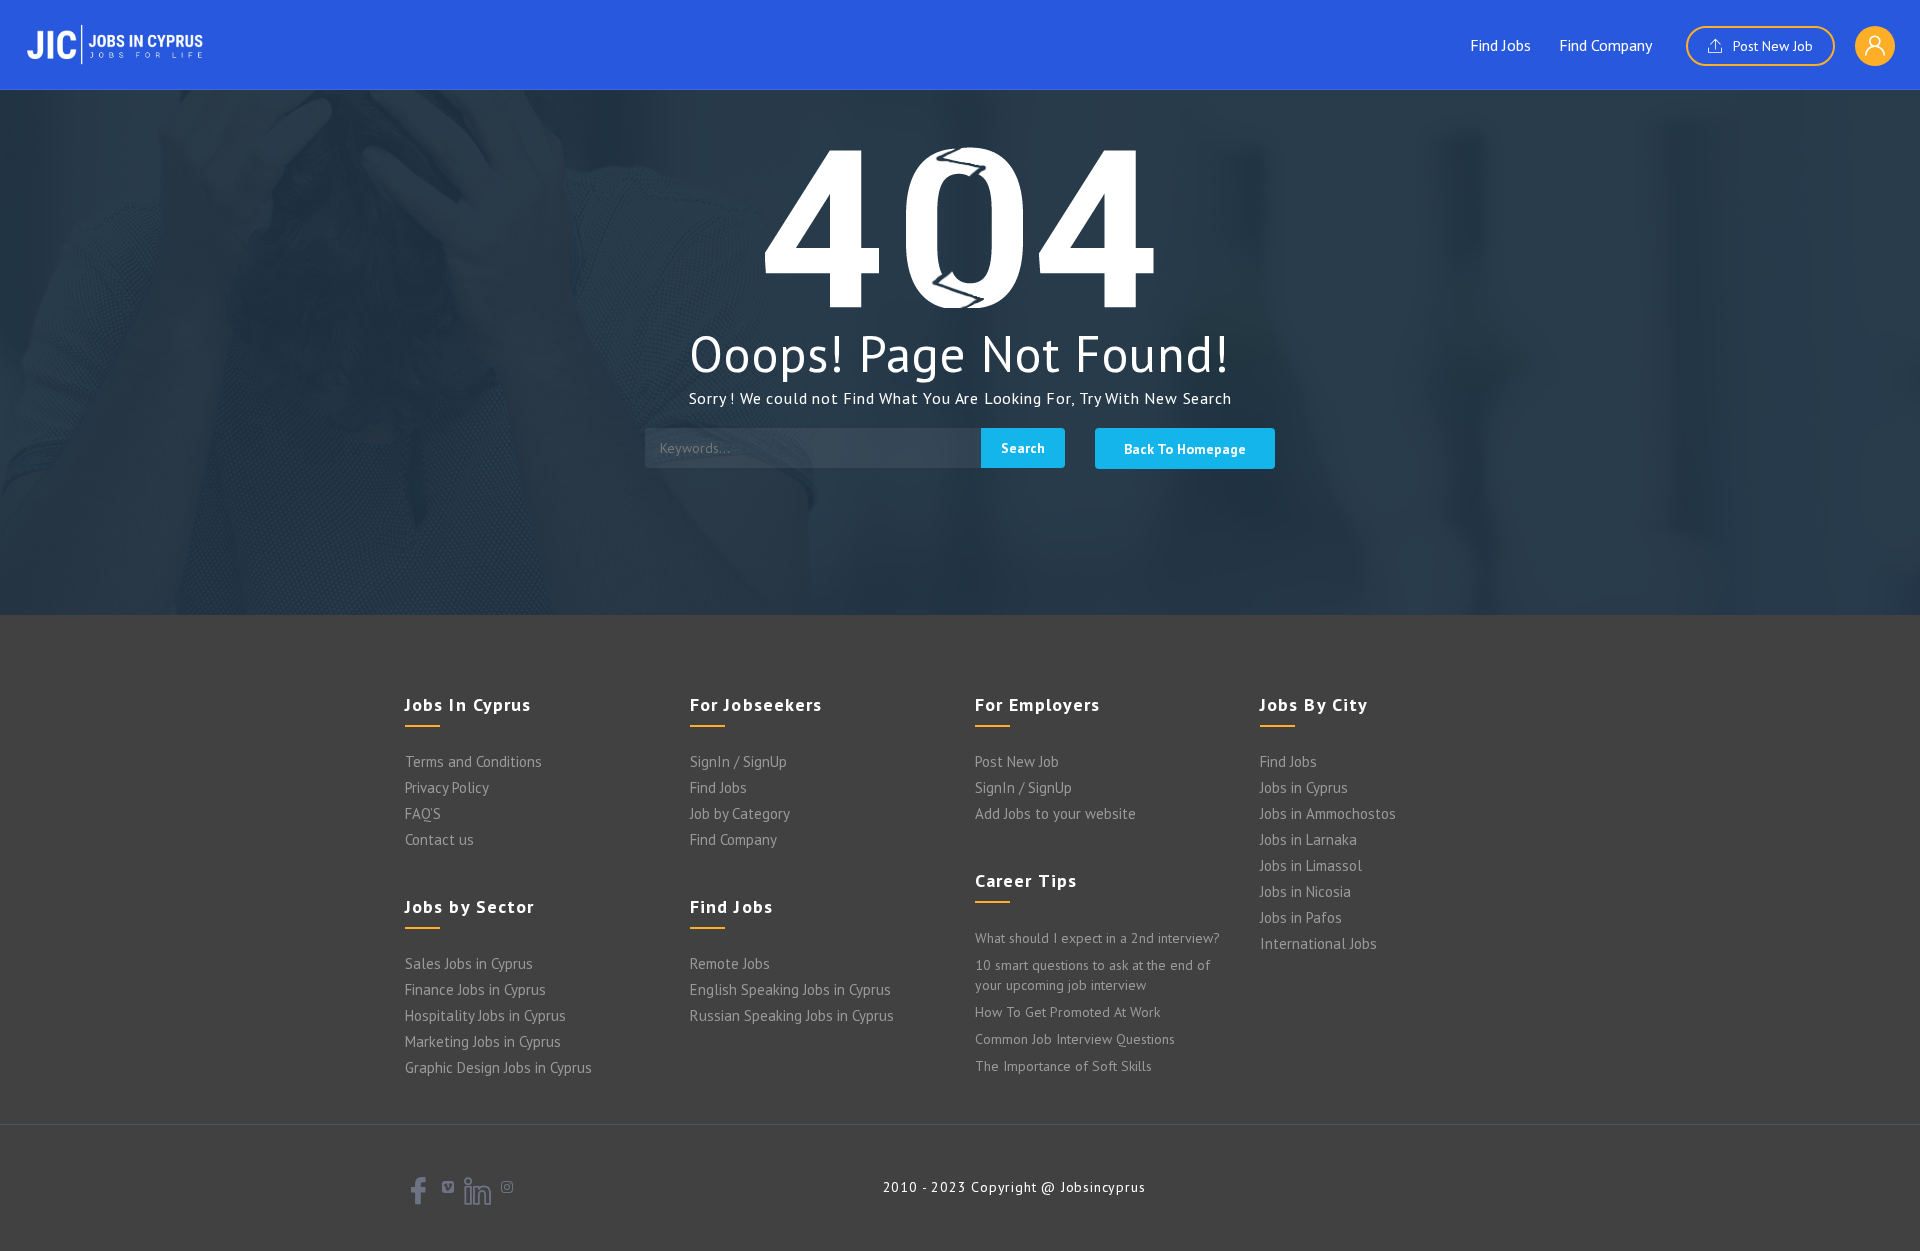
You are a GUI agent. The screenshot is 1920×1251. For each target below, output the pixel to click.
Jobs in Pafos (1301, 917)
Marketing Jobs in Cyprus (483, 1041)
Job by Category (740, 813)
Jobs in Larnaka (1308, 839)
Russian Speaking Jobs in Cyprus (792, 1015)
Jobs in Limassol (1311, 865)
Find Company (1605, 45)
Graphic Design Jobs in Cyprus (498, 1067)
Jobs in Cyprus (1304, 787)
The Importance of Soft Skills (1063, 1066)
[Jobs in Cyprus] (115, 44)
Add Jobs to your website (1055, 813)
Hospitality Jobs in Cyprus (485, 1015)
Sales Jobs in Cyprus (469, 963)
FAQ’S (423, 813)
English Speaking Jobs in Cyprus (790, 989)
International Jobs (1318, 943)
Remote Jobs (730, 963)
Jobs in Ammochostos (1328, 813)
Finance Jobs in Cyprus (475, 989)
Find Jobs (1500, 45)
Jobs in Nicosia (1305, 891)
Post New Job (1771, 46)
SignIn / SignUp (738, 761)
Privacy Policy (447, 787)
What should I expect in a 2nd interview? (1097, 938)
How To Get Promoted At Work (1067, 1012)
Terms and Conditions (473, 761)
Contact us (439, 839)
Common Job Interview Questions (1075, 1039)
